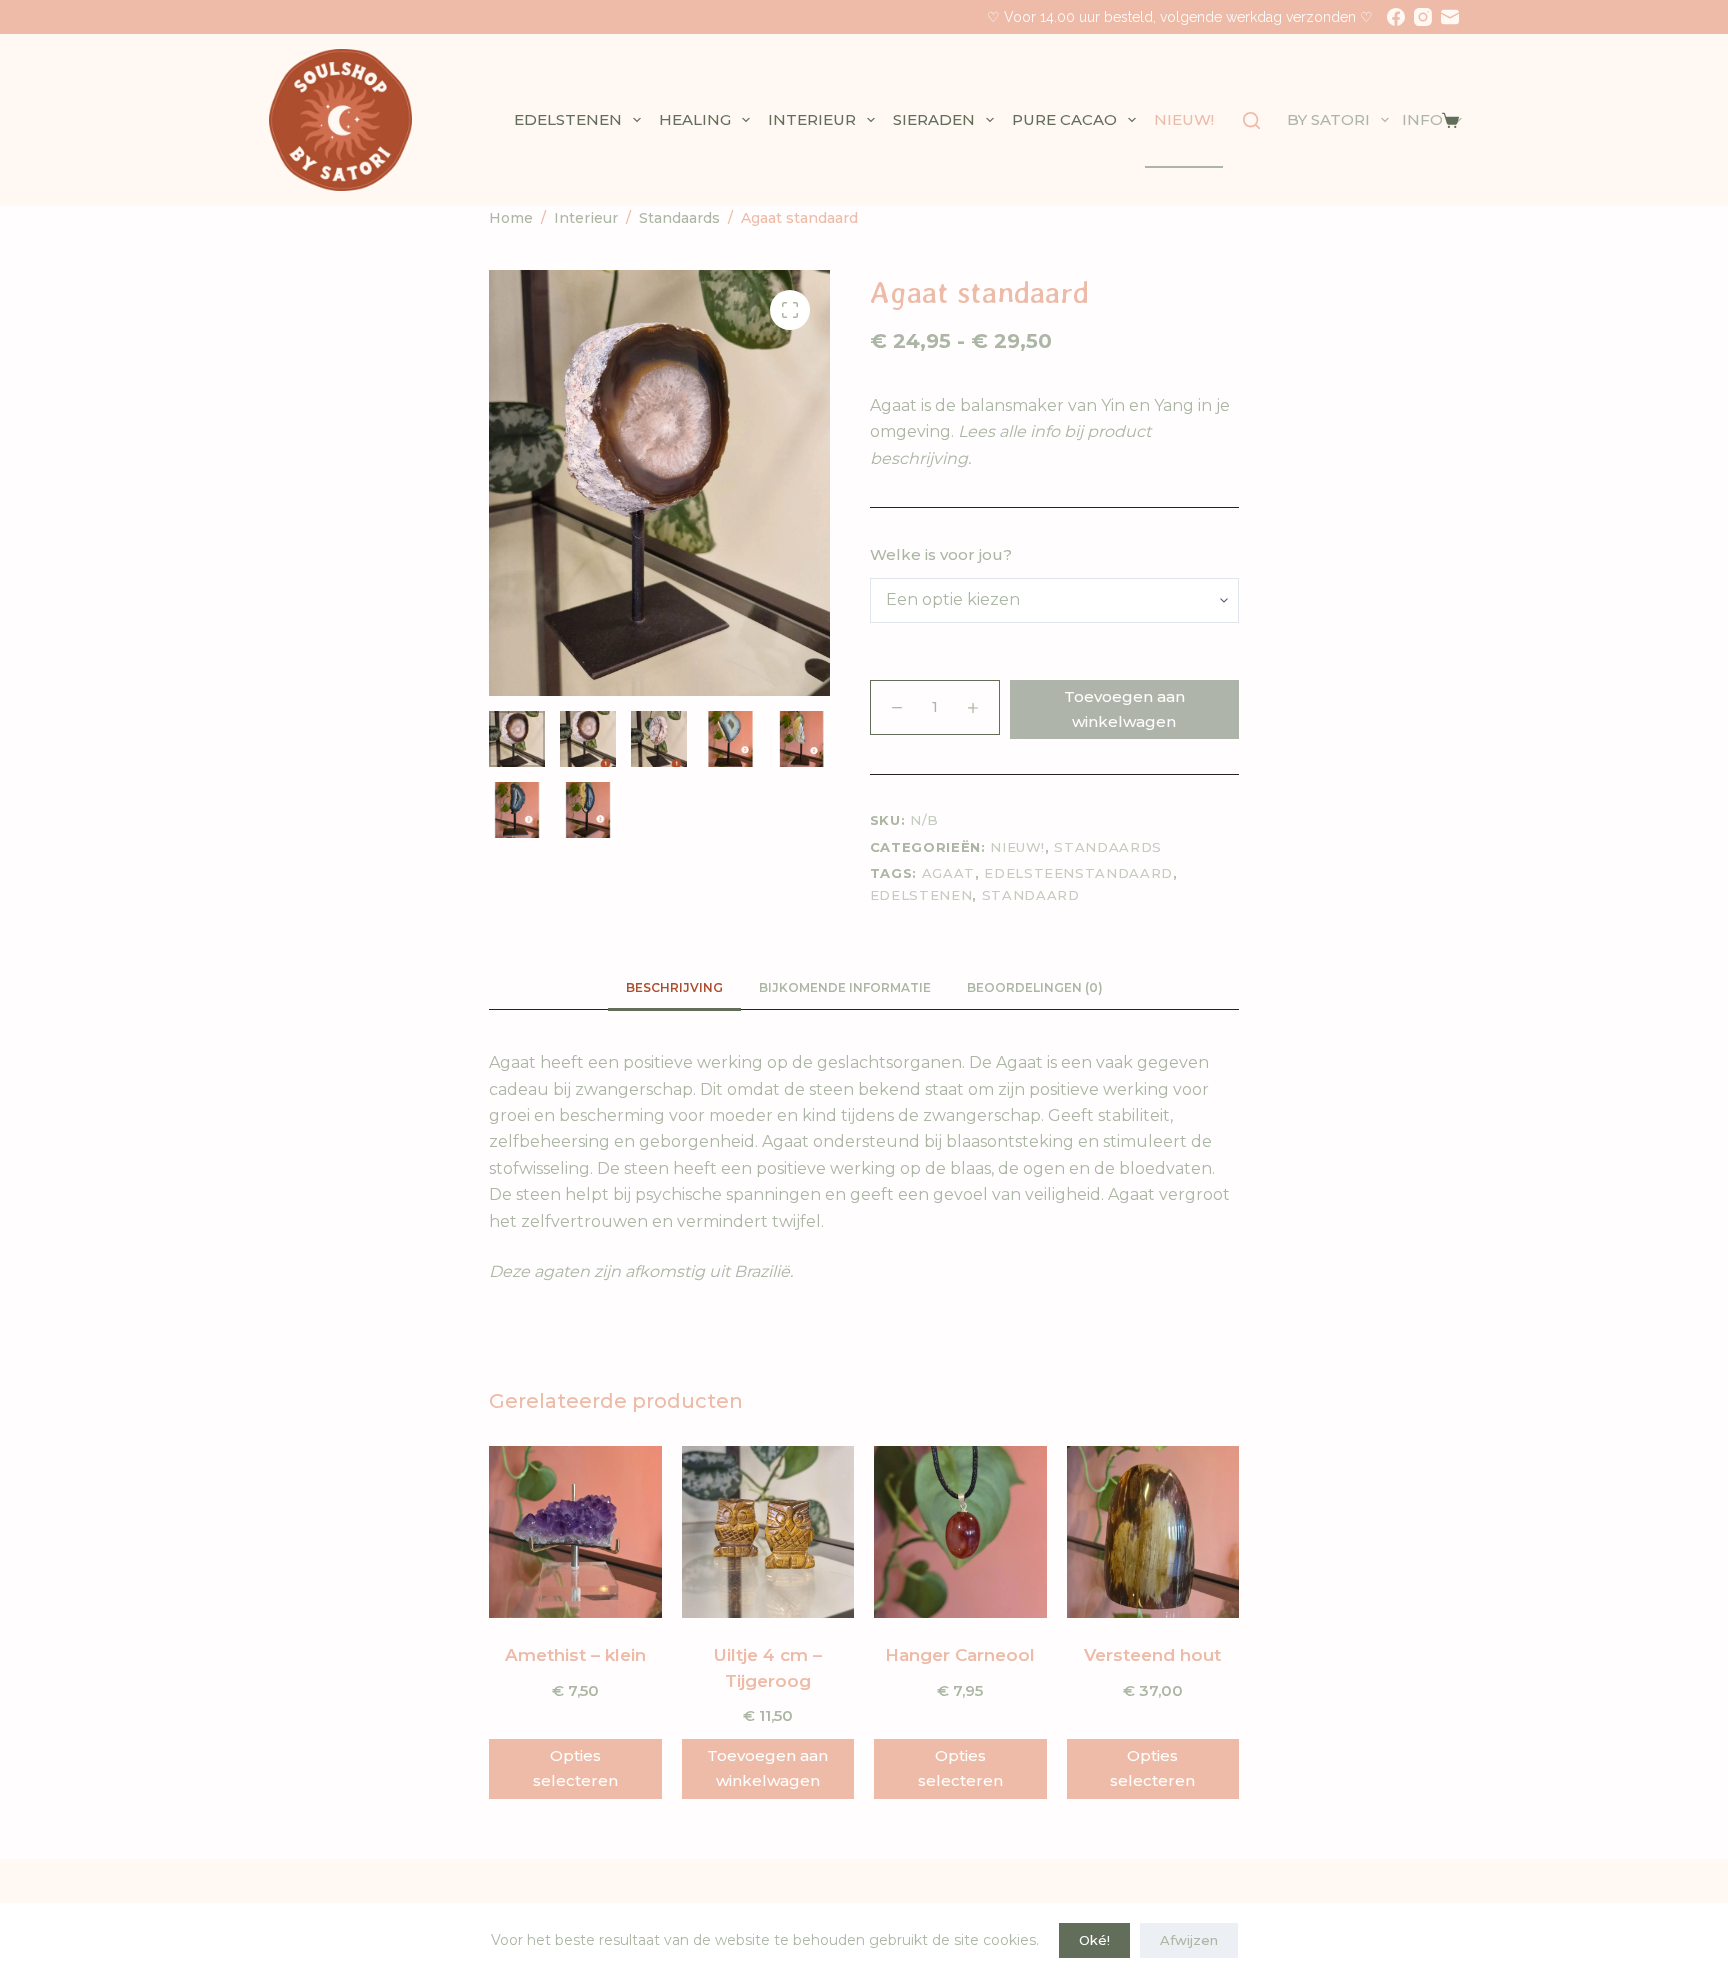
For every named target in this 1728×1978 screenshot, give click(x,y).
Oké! (1094, 1940)
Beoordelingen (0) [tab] (1035, 987)
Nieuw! (1184, 119)
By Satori (1328, 119)
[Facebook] (1396, 17)
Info (1422, 119)
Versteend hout (1152, 1655)
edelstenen (921, 895)
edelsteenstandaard (1078, 873)
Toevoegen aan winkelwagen (1124, 709)
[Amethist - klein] (575, 1532)
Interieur (812, 119)
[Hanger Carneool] (960, 1532)
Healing (695, 119)
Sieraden (934, 119)
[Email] (1450, 17)
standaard (1031, 895)
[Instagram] (1423, 17)
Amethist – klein (575, 1655)
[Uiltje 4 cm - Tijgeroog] (768, 1532)
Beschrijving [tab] (674, 987)
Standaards (1108, 847)
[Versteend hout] (1153, 1532)
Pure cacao (1064, 119)
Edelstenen (568, 119)
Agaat (948, 873)
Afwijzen (1189, 1940)
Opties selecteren (575, 1768)
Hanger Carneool (960, 1655)
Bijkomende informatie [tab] (845, 987)
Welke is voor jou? (941, 554)
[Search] (1251, 120)
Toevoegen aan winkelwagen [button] (767, 1768)
